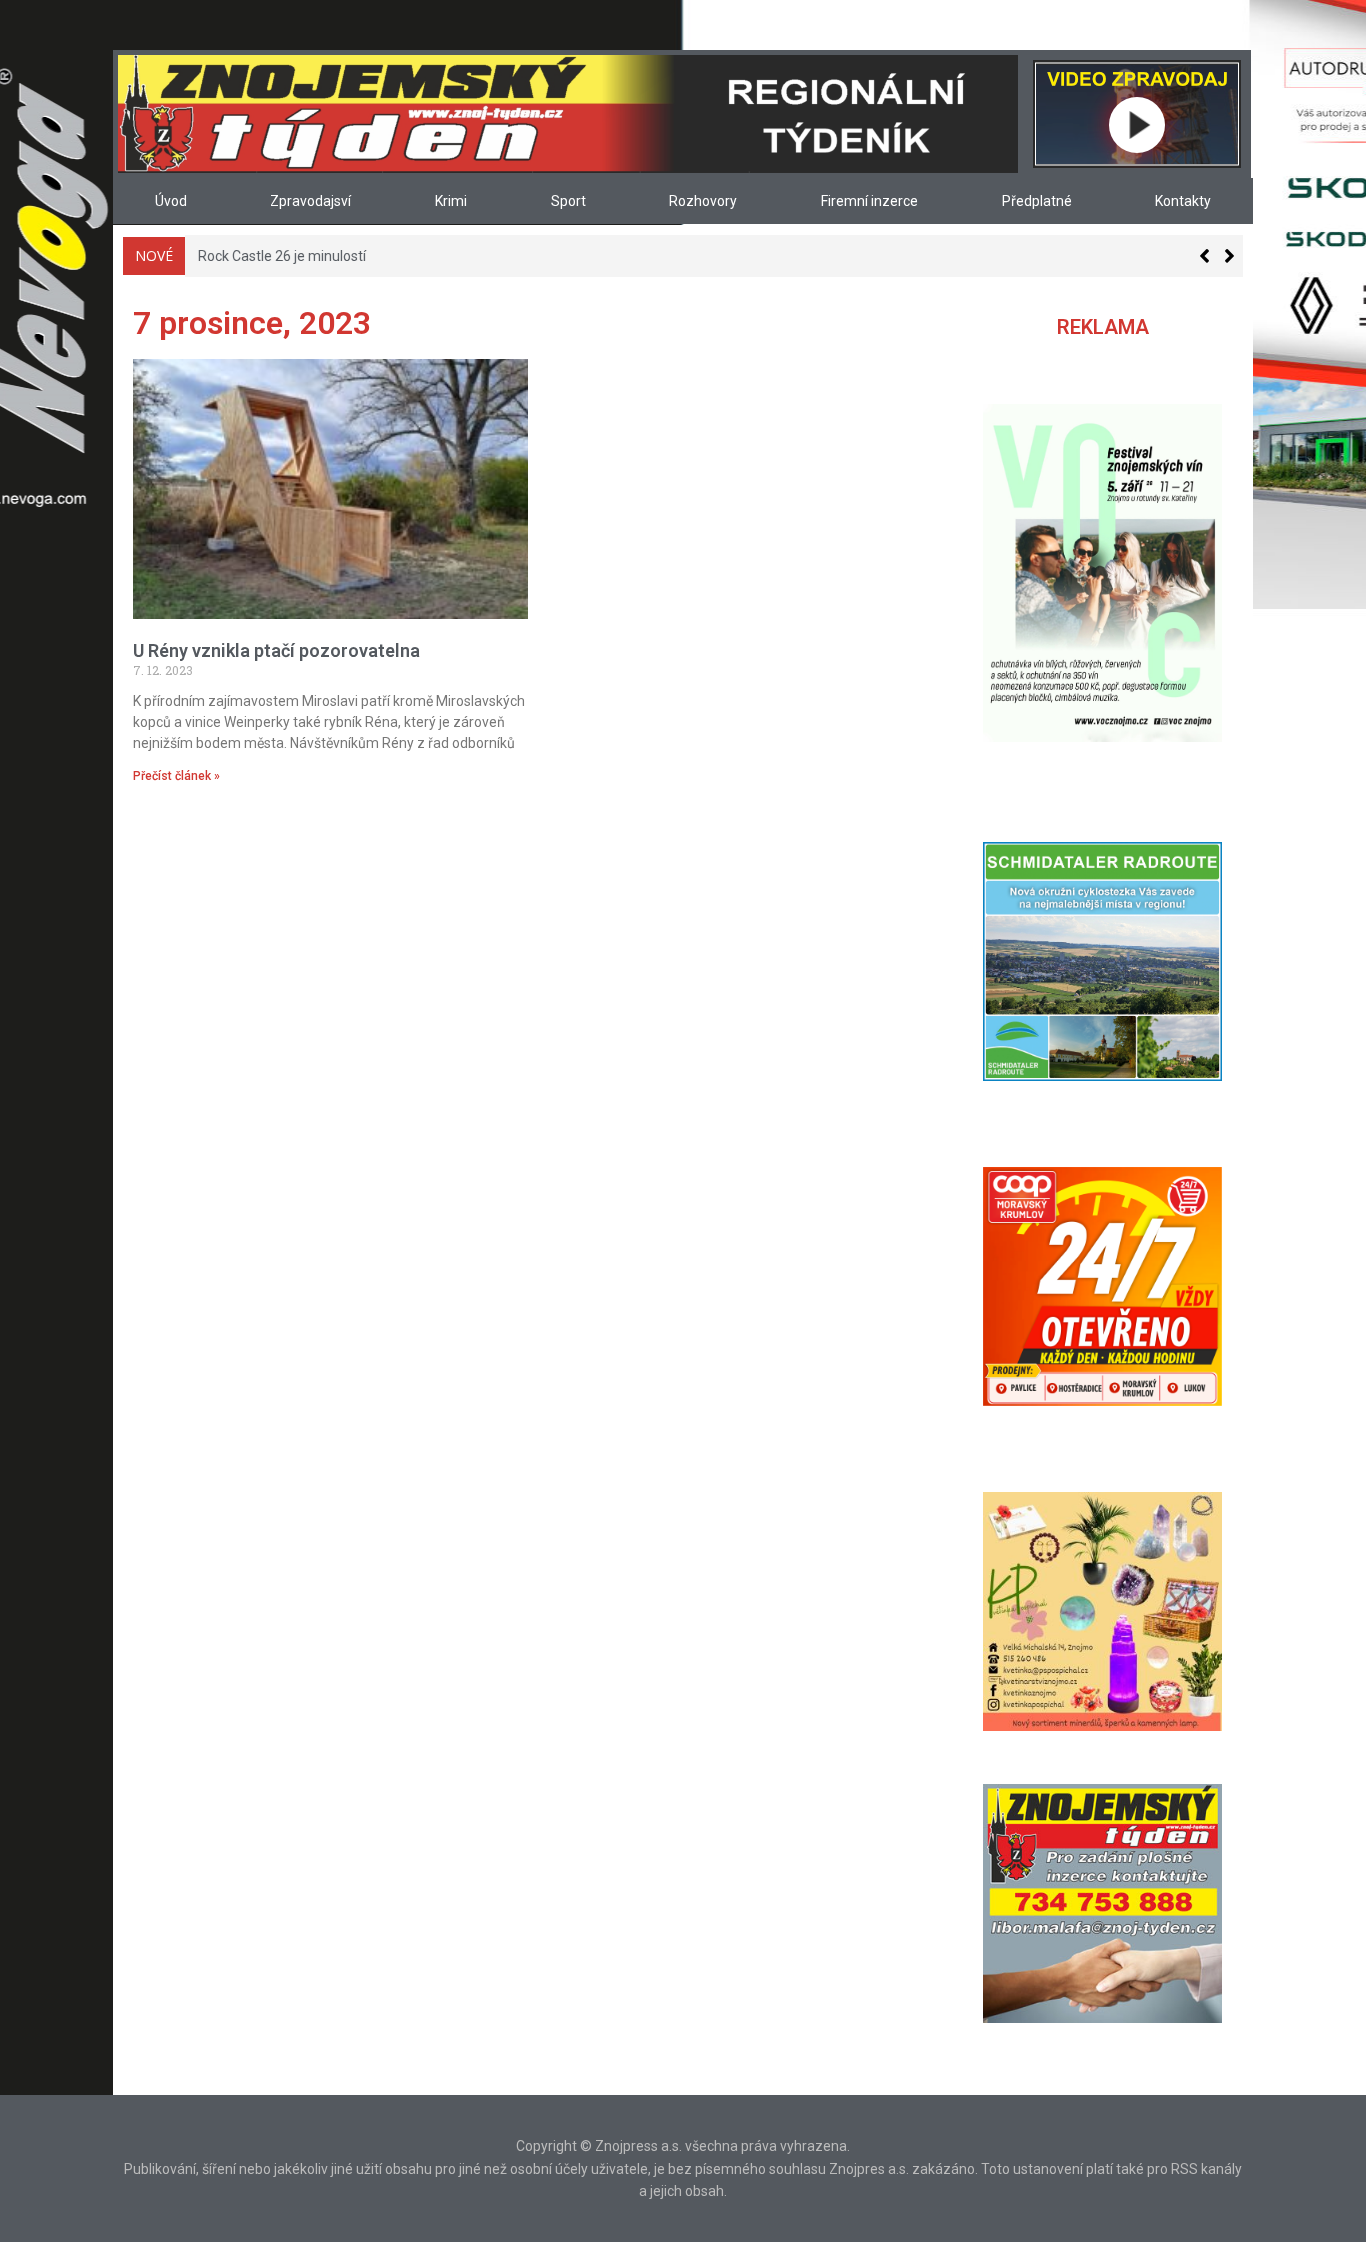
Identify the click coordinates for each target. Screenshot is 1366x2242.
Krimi (451, 201)
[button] (1229, 256)
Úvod (171, 201)
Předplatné (1037, 201)
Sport (568, 201)
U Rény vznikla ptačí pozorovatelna (276, 650)
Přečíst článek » (176, 776)
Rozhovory (703, 201)
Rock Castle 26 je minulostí (281, 256)
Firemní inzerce (869, 201)
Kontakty (1183, 201)
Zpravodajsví (310, 201)
